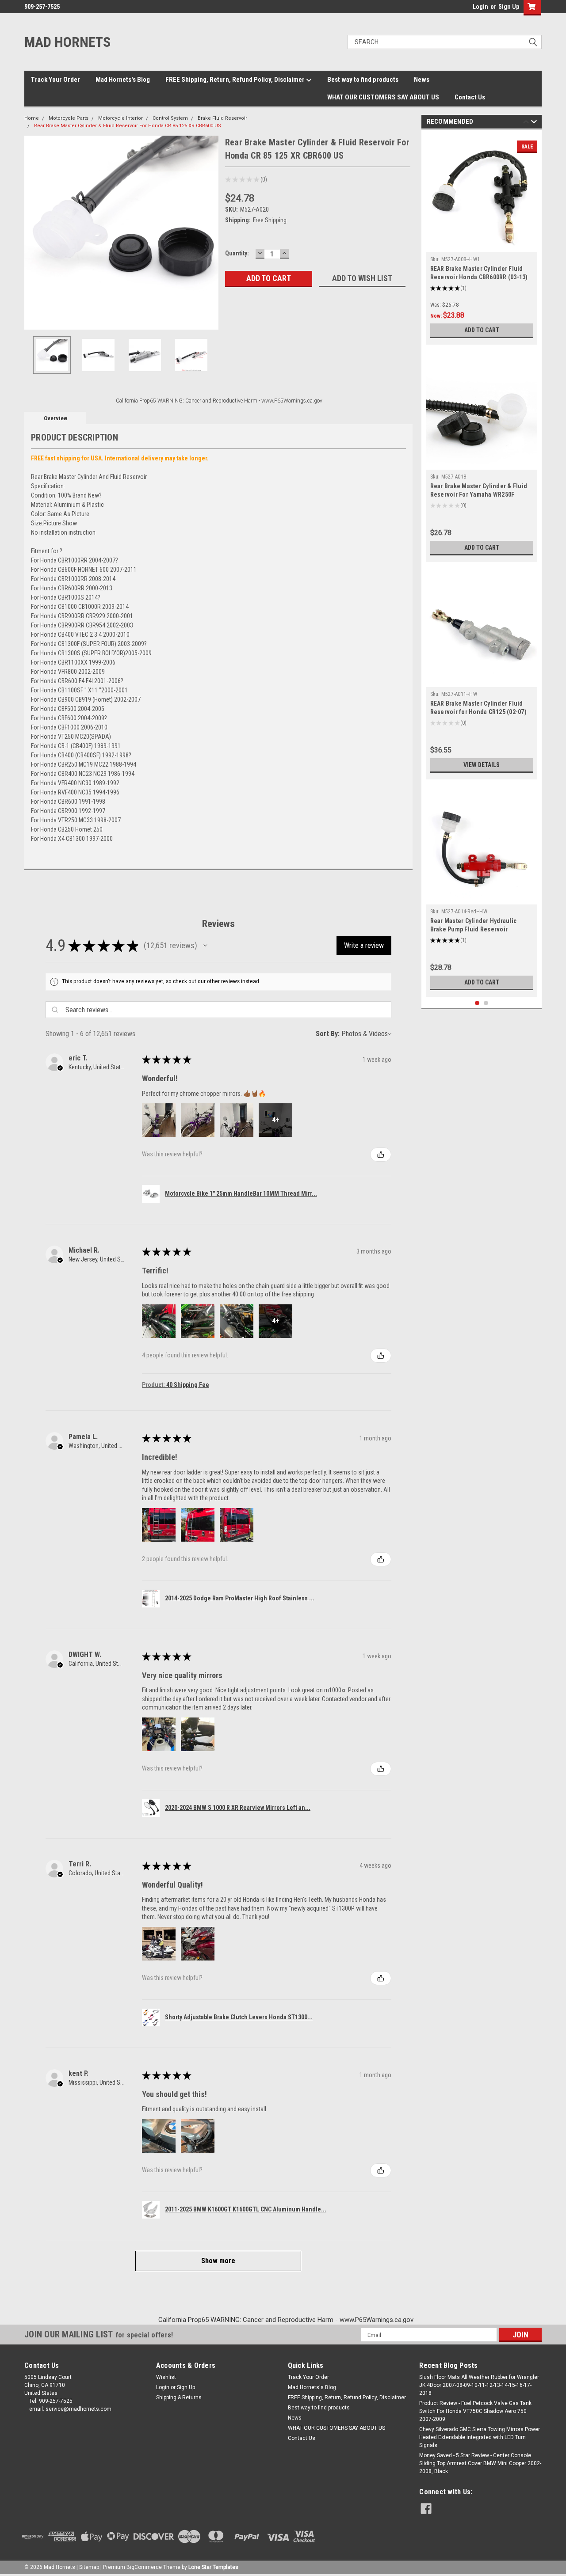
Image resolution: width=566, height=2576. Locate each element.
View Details (482, 765)
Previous (33, 233)
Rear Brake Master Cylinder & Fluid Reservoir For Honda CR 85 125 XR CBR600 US (128, 126)
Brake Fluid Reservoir (222, 118)
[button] (205, 946)
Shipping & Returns (179, 2397)
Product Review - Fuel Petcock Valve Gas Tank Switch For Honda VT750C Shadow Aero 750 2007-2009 (475, 2411)
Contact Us (470, 97)
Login (480, 7)
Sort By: (328, 1034)
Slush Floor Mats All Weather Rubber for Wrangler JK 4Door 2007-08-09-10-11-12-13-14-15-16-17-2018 (479, 2385)
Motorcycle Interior (120, 118)
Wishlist (166, 2377)
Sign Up (509, 7)
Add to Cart (482, 330)
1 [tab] (477, 1003)
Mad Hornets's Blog (123, 80)
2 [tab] (486, 1003)
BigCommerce (144, 2567)
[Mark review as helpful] (381, 1155)
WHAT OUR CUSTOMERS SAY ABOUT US (383, 97)
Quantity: (237, 253)
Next (210, 233)
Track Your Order (55, 80)
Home (32, 118)
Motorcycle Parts (69, 118)
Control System (170, 118)
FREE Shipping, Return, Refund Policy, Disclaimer (236, 80)
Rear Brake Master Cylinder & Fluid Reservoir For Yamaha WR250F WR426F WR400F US (479, 494)
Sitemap (89, 2567)
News (422, 80)
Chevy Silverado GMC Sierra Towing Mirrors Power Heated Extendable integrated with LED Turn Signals (480, 2437)
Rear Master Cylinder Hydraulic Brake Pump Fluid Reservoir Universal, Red (474, 929)
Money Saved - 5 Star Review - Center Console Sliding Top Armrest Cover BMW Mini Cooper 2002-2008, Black (480, 2463)
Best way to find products (363, 80)
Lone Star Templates (213, 2567)
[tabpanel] (482, 239)
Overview (55, 418)
